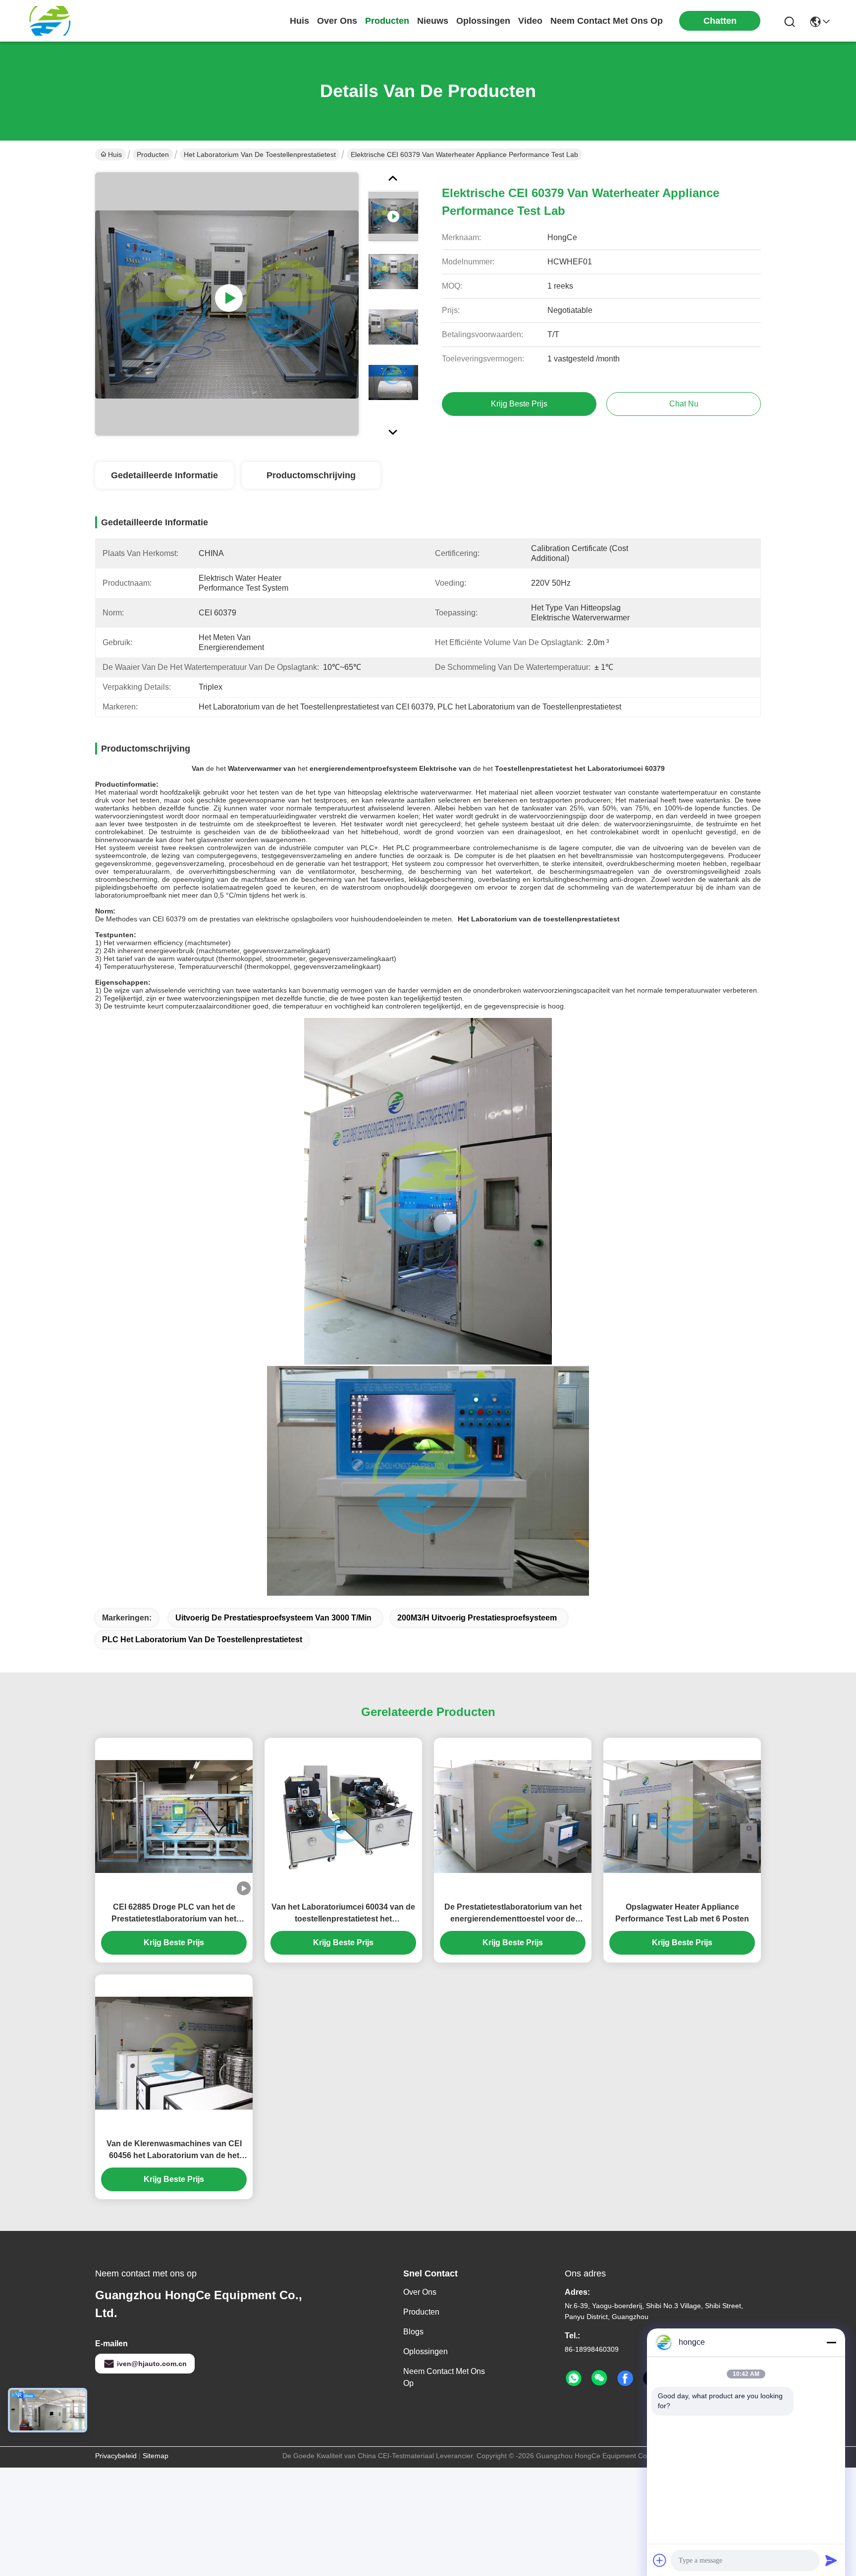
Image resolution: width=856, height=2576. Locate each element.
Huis (299, 21)
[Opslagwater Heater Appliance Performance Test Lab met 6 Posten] (682, 1816)
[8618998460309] (574, 2378)
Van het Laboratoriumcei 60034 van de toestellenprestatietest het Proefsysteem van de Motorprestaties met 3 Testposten (343, 1914)
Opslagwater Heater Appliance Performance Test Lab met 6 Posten (682, 1913)
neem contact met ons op (607, 21)
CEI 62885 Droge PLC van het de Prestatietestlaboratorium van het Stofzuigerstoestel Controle (174, 1914)
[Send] (831, 2560)
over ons (337, 21)
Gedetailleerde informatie (164, 475)
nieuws (433, 21)
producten (387, 21)
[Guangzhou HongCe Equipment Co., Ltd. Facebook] (625, 2378)
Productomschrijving (311, 475)
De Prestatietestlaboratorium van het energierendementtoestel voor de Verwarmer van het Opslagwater (513, 1914)
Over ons (420, 2292)
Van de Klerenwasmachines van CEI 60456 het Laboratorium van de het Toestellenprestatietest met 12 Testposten (174, 2150)
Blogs (413, 2332)
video (530, 21)
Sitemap (156, 2456)
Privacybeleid (116, 2456)
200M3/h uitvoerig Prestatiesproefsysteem (477, 1618)
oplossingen (483, 21)
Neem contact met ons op (444, 2377)
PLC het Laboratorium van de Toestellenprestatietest (202, 1640)
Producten (153, 154)
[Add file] (660, 2560)
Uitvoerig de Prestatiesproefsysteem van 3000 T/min (273, 1618)
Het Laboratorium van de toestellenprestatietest (260, 154)
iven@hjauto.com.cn (152, 2364)
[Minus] (831, 2342)
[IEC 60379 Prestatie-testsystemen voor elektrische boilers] (227, 304)
